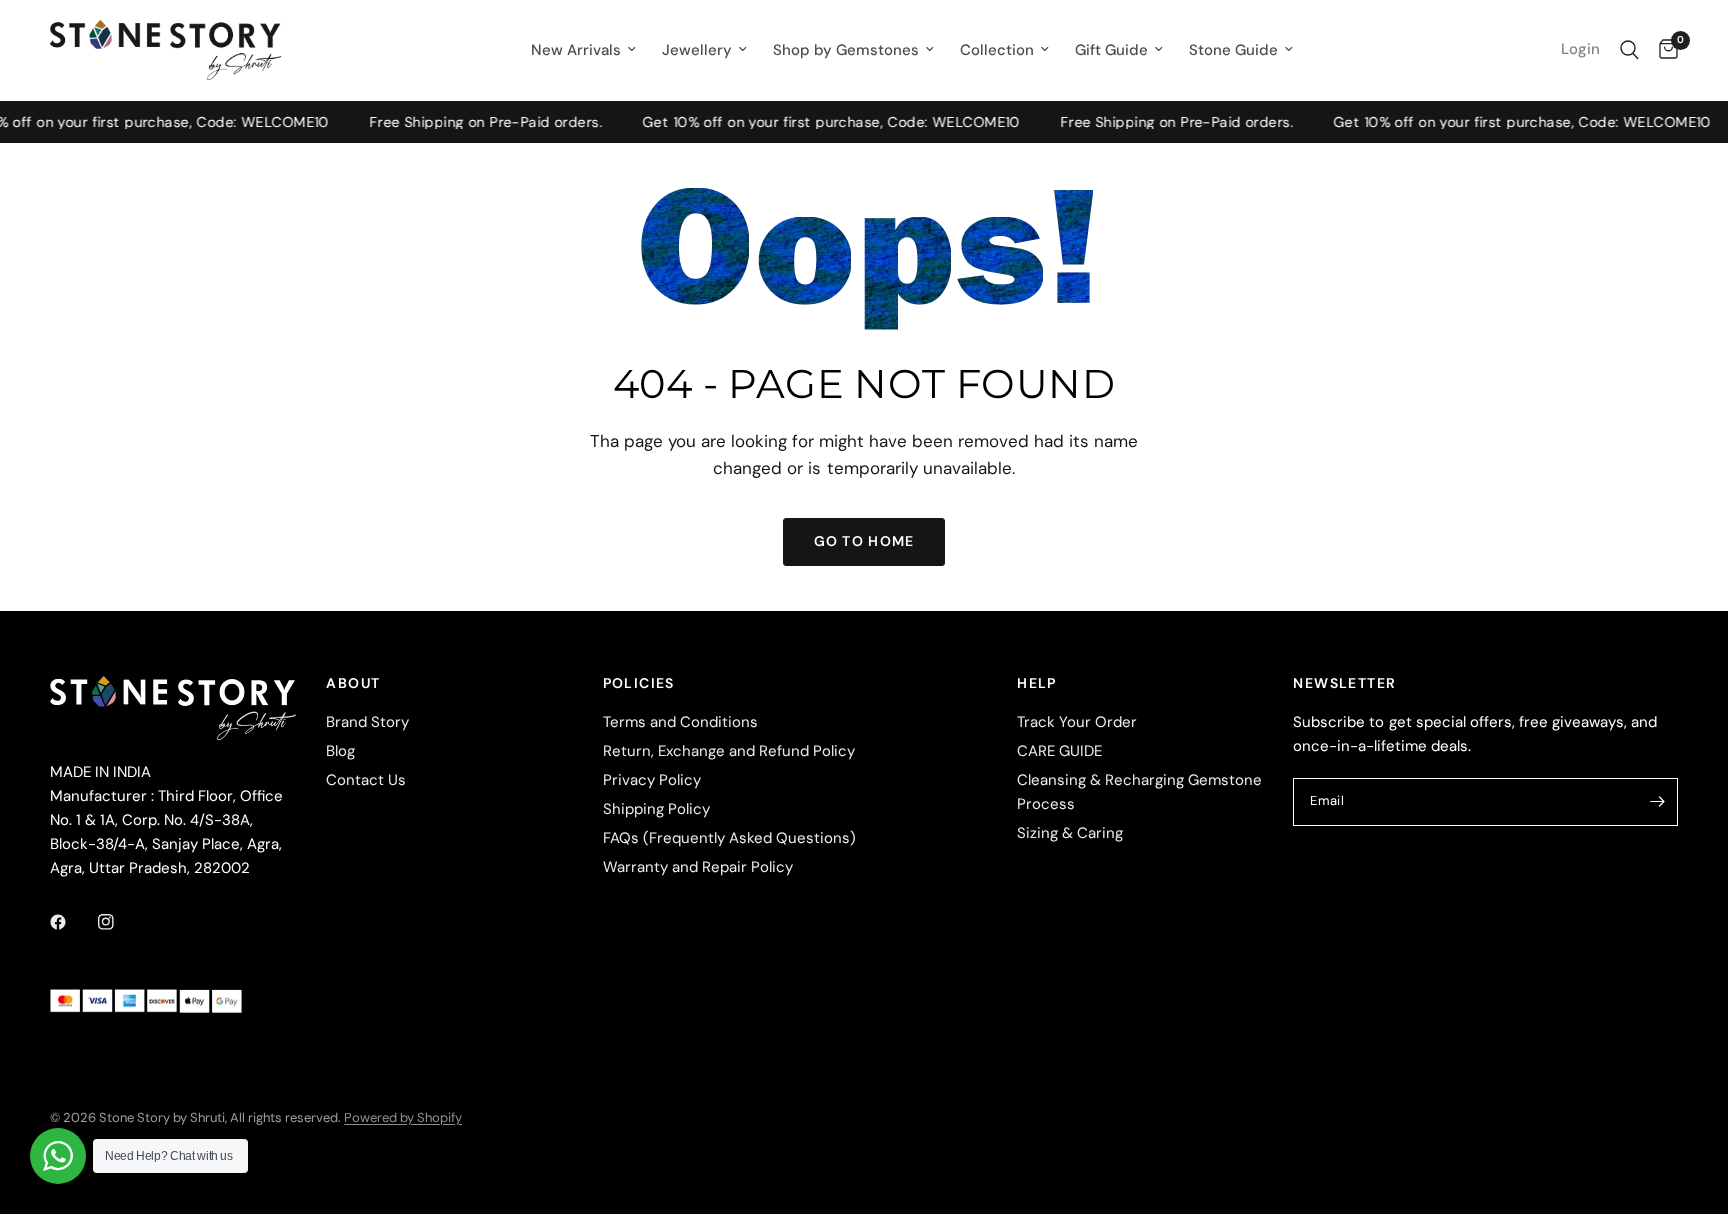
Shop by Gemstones (846, 50)
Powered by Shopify (403, 1117)
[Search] (1629, 50)
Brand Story (367, 722)
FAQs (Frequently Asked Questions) (729, 838)
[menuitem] (583, 50)
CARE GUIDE (1059, 751)
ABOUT (353, 683)
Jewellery (697, 50)
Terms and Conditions (680, 722)
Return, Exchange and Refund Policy (729, 751)
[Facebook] (72, 922)
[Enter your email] (1658, 802)
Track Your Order (1077, 722)
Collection (997, 50)
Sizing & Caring (1070, 833)
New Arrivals (576, 50)
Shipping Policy (656, 809)
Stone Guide (1233, 50)
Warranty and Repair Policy (698, 867)
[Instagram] (120, 922)
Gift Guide (1111, 50)
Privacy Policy (652, 780)
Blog (340, 751)
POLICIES (639, 683)
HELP (1037, 683)
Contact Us (366, 780)
